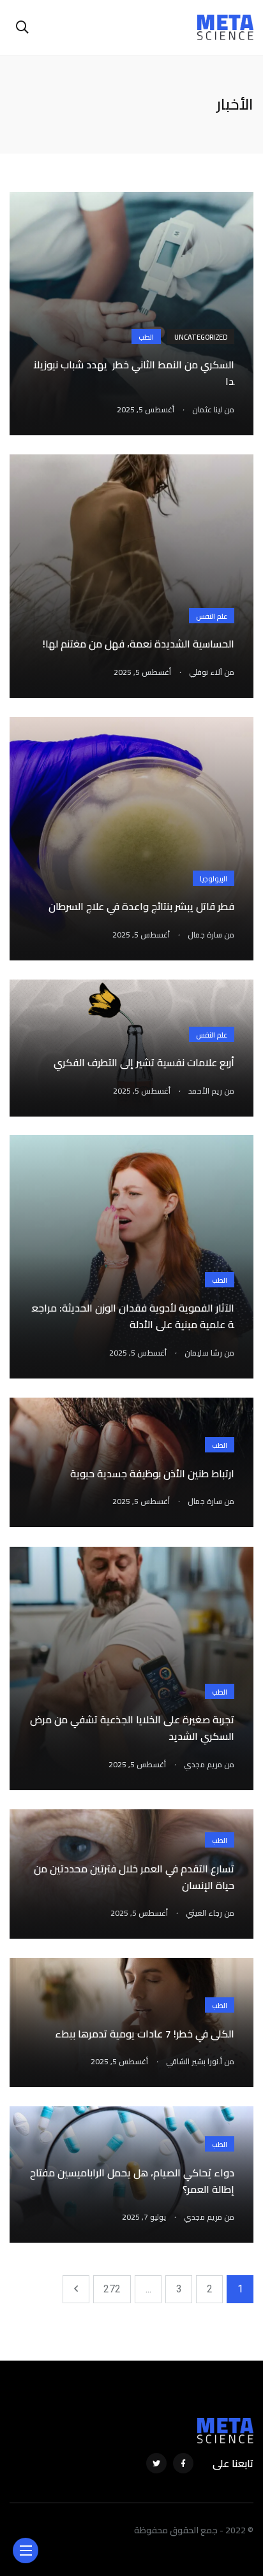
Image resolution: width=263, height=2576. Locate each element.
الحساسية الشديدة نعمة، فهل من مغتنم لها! (139, 644)
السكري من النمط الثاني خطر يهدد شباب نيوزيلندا (134, 373)
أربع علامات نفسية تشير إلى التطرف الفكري (144, 1063)
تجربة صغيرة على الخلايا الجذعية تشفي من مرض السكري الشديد (132, 1728)
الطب (146, 337)
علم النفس (212, 616)
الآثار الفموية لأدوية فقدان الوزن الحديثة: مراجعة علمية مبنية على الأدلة (133, 1317)
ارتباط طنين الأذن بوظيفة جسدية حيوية (152, 1473)
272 (112, 2289)
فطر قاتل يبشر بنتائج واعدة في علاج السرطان (141, 907)
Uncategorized (201, 337)
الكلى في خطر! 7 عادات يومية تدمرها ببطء (145, 2034)
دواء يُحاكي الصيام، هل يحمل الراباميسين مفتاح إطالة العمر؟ (132, 2181)
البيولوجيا (214, 879)
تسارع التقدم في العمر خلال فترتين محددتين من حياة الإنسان (134, 1877)
